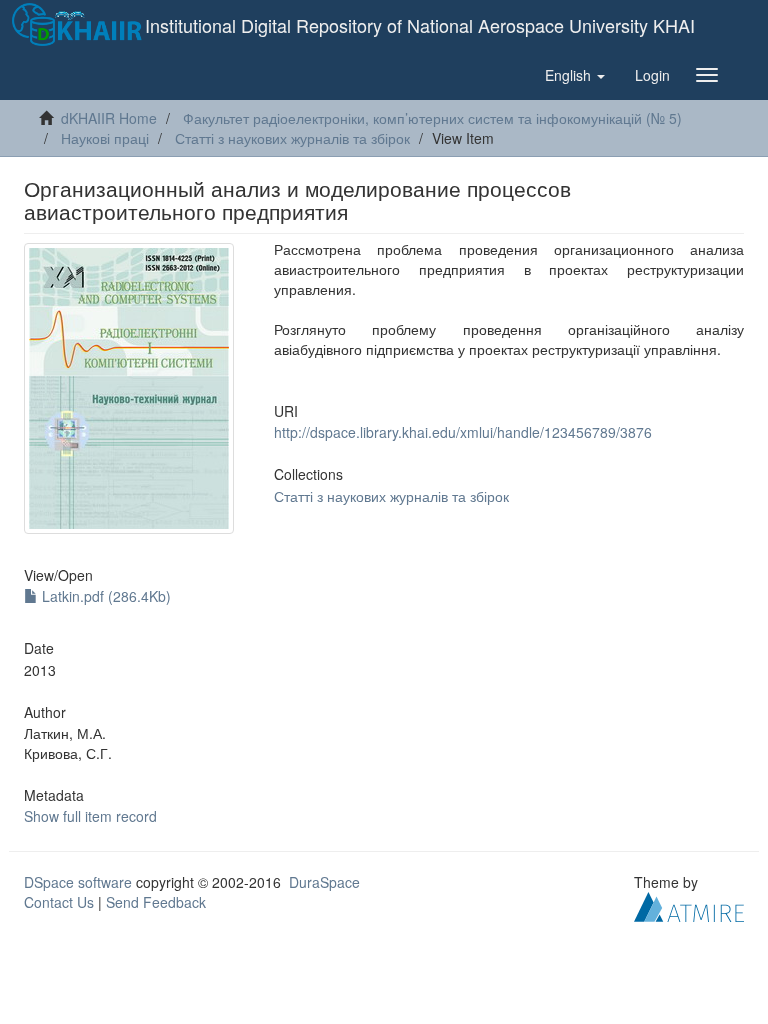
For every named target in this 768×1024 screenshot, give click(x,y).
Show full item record (90, 816)
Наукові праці (105, 138)
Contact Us (59, 902)
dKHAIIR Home (109, 118)
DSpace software (78, 882)
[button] (575, 75)
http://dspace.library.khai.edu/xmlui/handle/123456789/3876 (463, 432)
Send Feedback (156, 902)
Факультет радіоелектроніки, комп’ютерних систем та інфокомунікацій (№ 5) (432, 118)
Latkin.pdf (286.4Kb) (104, 596)
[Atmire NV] (689, 905)
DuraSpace (324, 882)
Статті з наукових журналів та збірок (292, 138)
